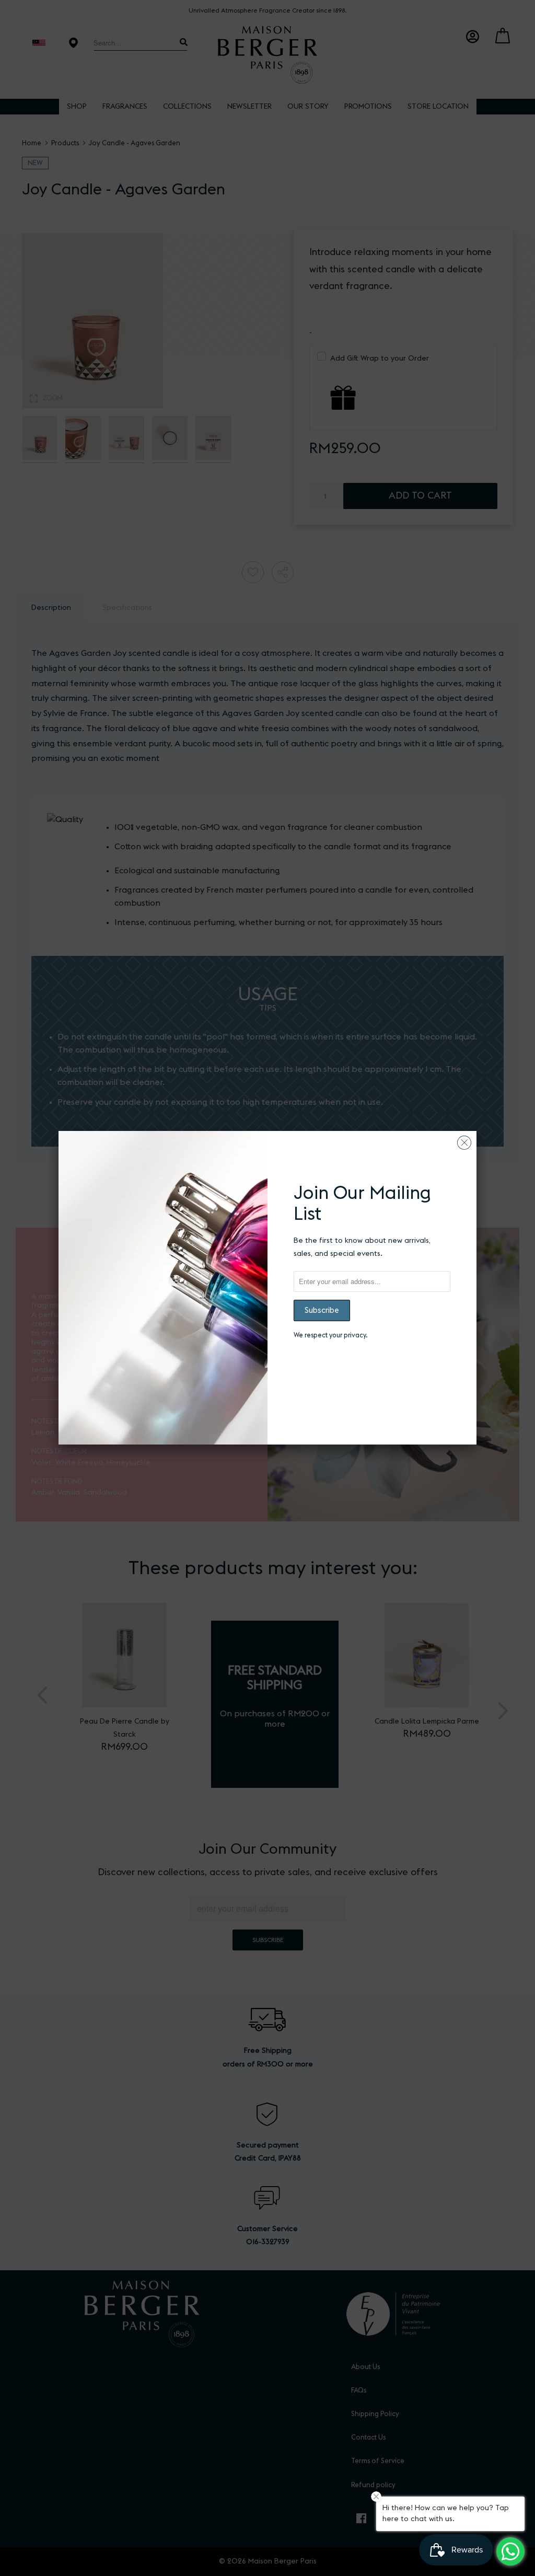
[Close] (464, 1140)
